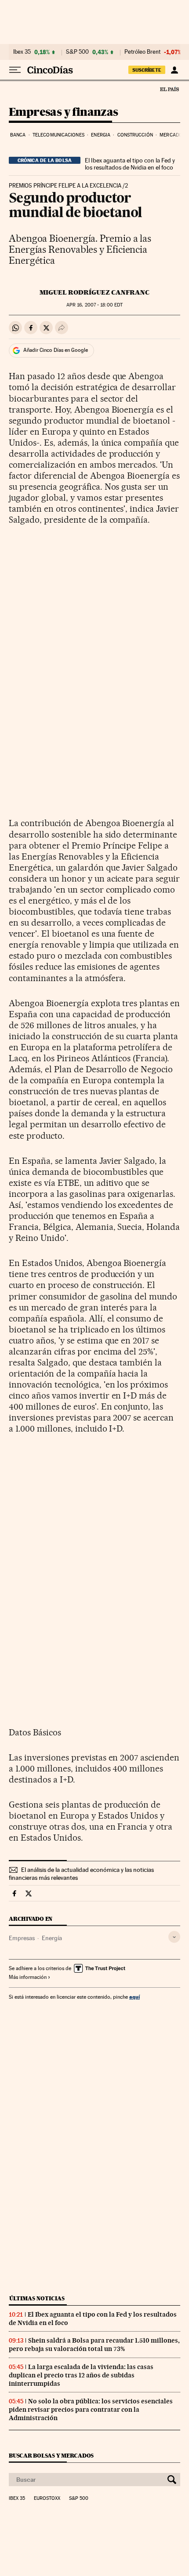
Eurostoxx (47, 2498)
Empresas (22, 1938)
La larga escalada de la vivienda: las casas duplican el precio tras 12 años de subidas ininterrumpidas (81, 2375)
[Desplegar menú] (15, 70)
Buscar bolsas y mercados (51, 2456)
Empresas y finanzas (64, 113)
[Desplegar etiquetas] (174, 1937)
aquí (134, 1997)
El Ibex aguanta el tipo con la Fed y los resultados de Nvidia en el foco (130, 164)
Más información (28, 1977)
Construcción (135, 135)
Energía (52, 1938)
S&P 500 (77, 52)
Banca (18, 135)
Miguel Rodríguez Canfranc (94, 292)
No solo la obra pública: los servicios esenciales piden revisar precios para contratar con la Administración (91, 2410)
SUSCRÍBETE (147, 70)
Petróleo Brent (142, 52)
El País (169, 89)
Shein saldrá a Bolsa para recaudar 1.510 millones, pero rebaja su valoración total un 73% (94, 2345)
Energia (101, 135)
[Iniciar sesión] (174, 70)
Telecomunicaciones (58, 135)
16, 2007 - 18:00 (94, 305)
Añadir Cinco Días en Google (56, 350)
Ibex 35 (22, 52)
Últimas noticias (37, 2298)
